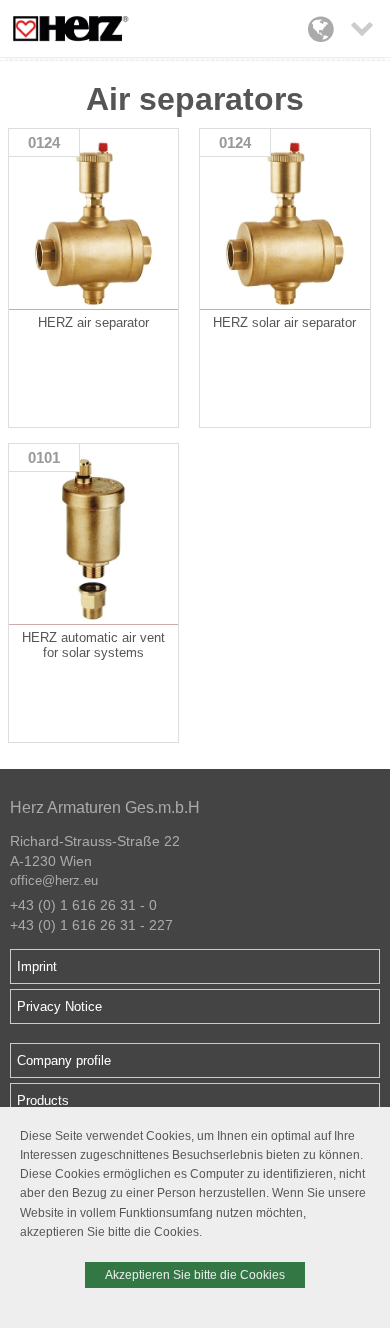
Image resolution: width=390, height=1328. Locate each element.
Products (43, 1100)
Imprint (37, 966)
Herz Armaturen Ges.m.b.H (105, 807)
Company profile (64, 1060)
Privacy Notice (59, 1006)
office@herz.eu (54, 880)
